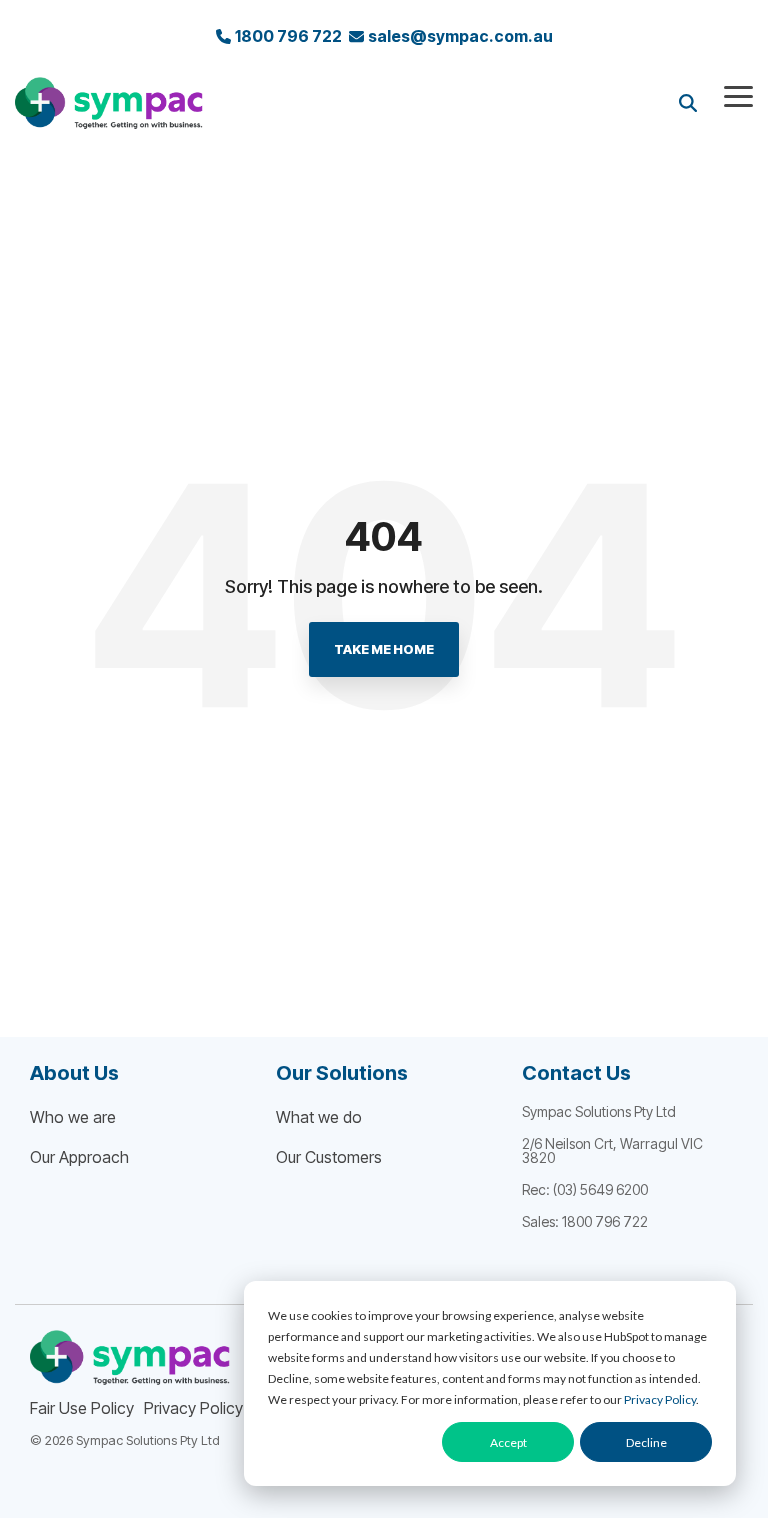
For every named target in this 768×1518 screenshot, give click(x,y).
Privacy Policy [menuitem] (193, 1408)
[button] (738, 95)
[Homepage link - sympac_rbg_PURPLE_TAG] (130, 1375)
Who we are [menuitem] (73, 1117)
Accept (508, 1442)
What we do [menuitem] (319, 1117)
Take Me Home (384, 649)
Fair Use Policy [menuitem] (82, 1408)
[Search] (688, 102)
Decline (646, 1442)
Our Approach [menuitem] (79, 1157)
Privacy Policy (660, 1399)
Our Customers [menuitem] (329, 1157)
